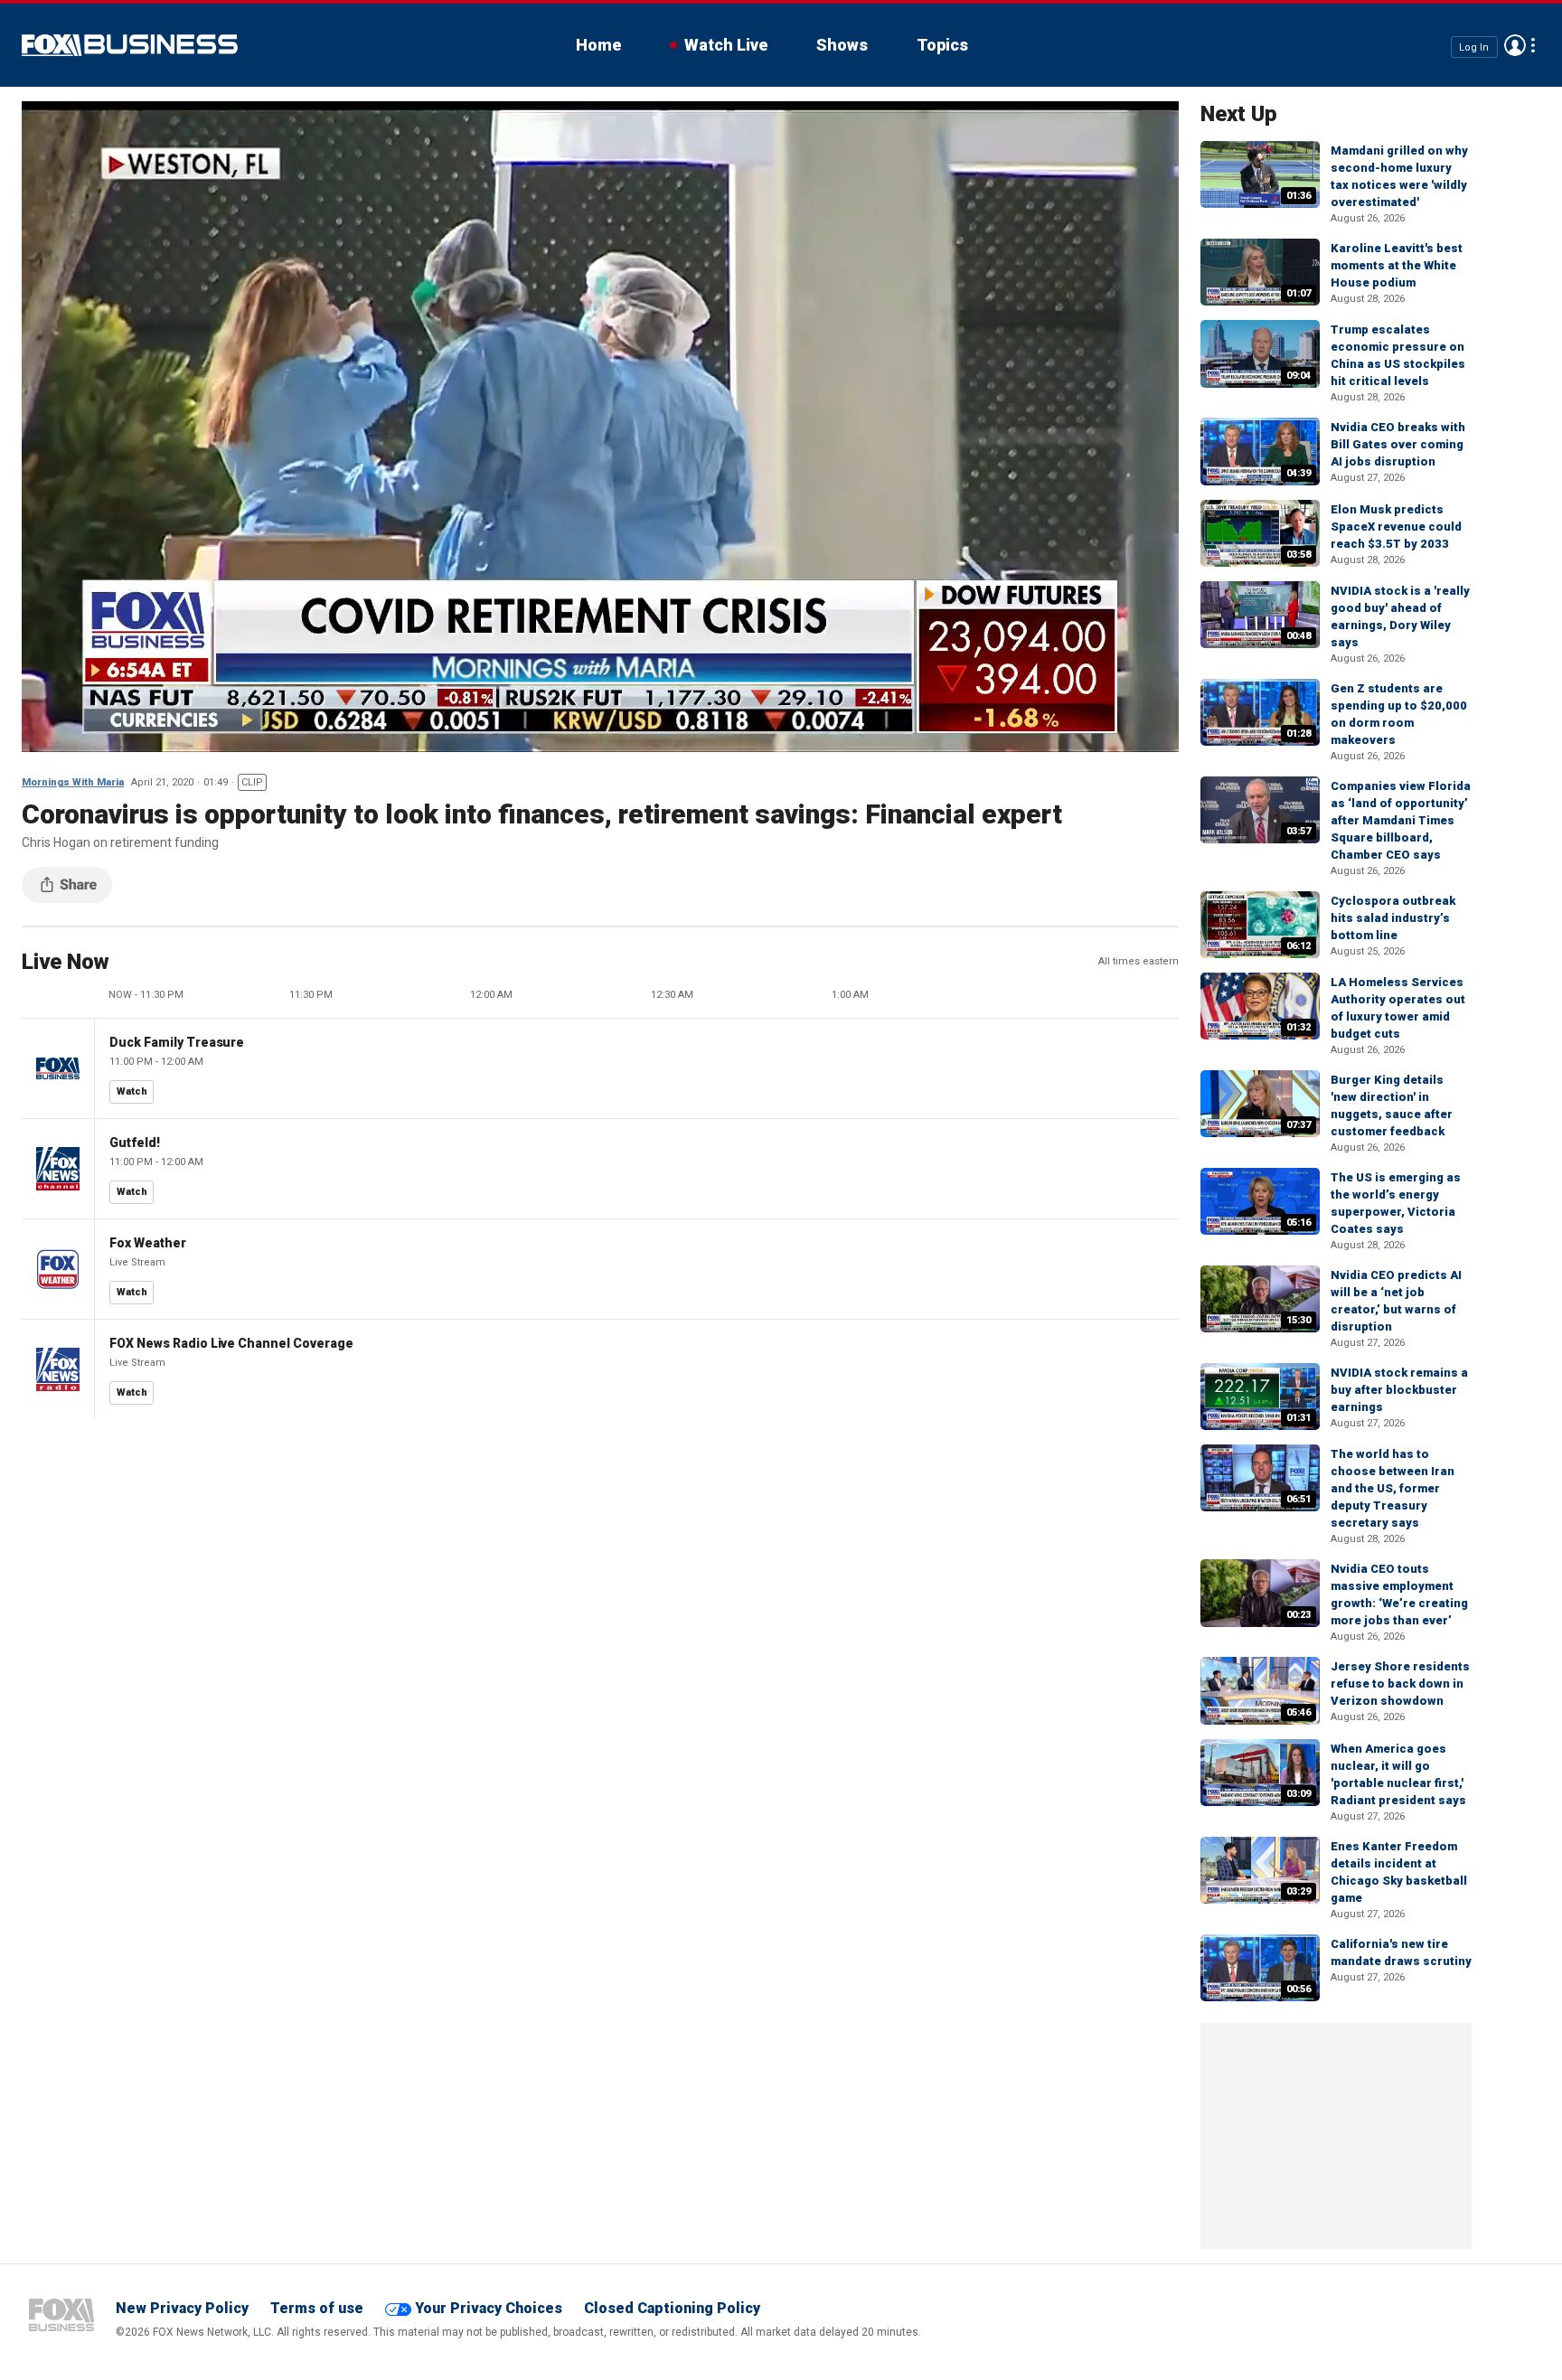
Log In (1474, 47)
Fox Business (130, 45)
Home (598, 45)
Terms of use (317, 2308)
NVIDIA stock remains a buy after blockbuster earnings (1399, 1390)
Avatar (1515, 45)
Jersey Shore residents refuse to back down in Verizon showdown (1400, 1684)
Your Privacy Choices (489, 2308)
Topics (942, 45)
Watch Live (726, 45)
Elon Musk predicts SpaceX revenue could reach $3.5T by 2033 (1396, 527)
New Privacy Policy (182, 2308)
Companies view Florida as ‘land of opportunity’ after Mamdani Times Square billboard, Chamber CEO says (1401, 820)
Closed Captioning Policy (672, 2308)
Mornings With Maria (73, 782)
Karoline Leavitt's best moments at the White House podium (1397, 265)
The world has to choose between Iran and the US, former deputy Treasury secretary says (1393, 1488)
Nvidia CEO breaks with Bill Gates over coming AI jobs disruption (1398, 444)
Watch (132, 1091)
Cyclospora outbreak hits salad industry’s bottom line (1393, 918)
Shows (842, 45)
